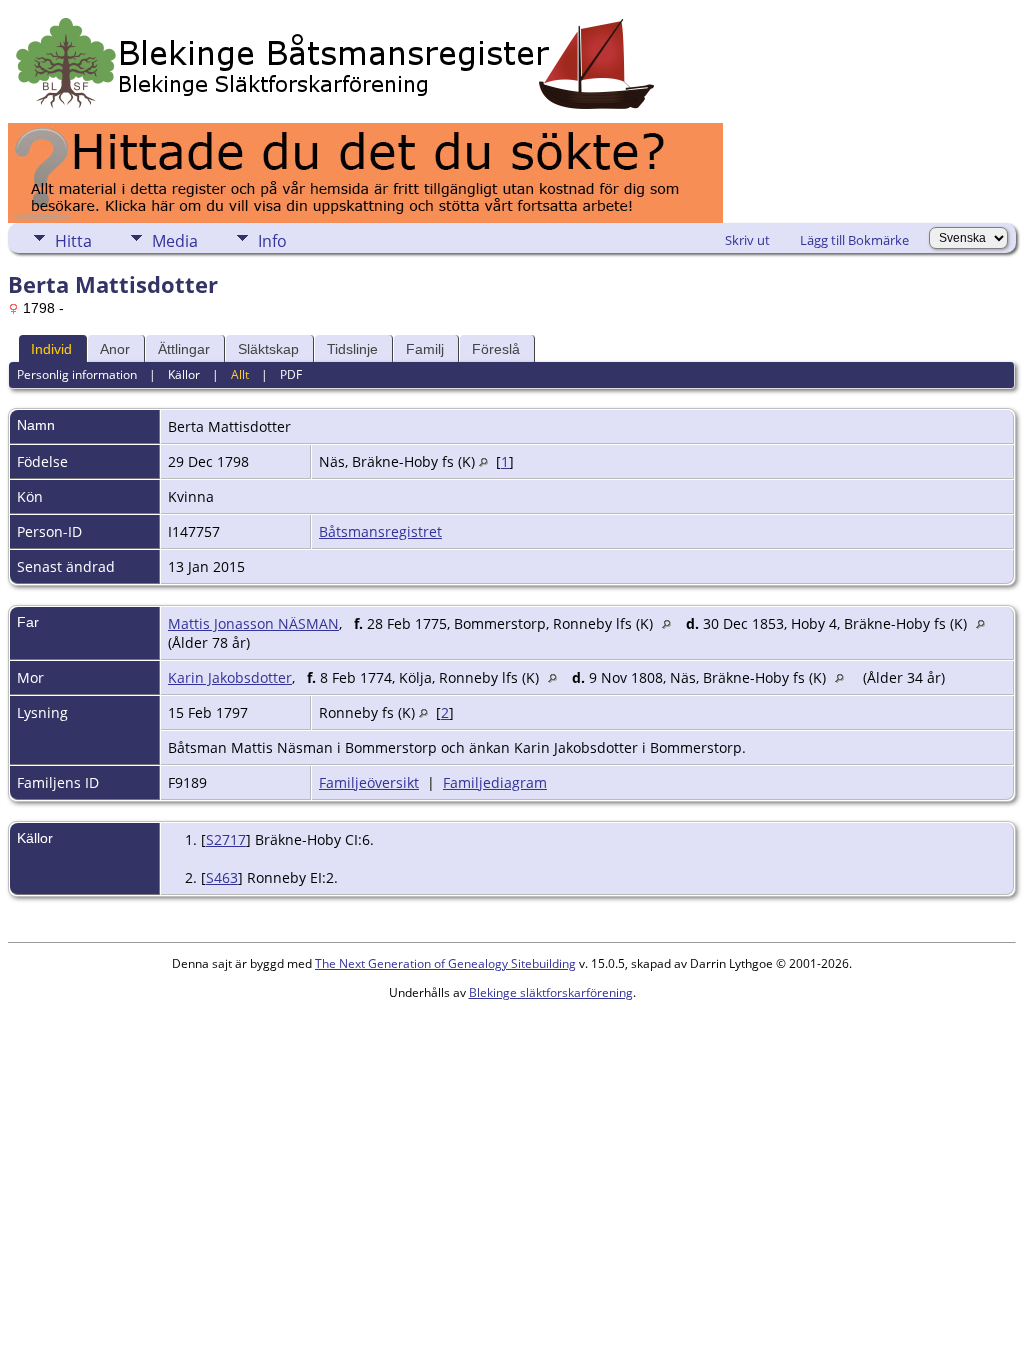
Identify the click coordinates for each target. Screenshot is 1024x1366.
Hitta (73, 241)
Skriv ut (747, 240)
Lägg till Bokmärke (854, 240)
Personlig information (77, 374)
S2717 (226, 839)
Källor (184, 374)
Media (175, 241)
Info (272, 241)
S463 (222, 877)
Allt (240, 374)
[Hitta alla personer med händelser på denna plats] (483, 461)
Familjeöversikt (369, 782)
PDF (291, 374)
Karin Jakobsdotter (230, 677)
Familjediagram (495, 782)
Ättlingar (184, 349)
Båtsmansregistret (380, 531)
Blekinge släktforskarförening (551, 992)
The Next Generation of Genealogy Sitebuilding (445, 963)
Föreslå (496, 349)
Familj (425, 349)
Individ (51, 349)
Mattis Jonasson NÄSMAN (253, 623)
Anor (115, 349)
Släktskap (268, 349)
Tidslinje (352, 349)
